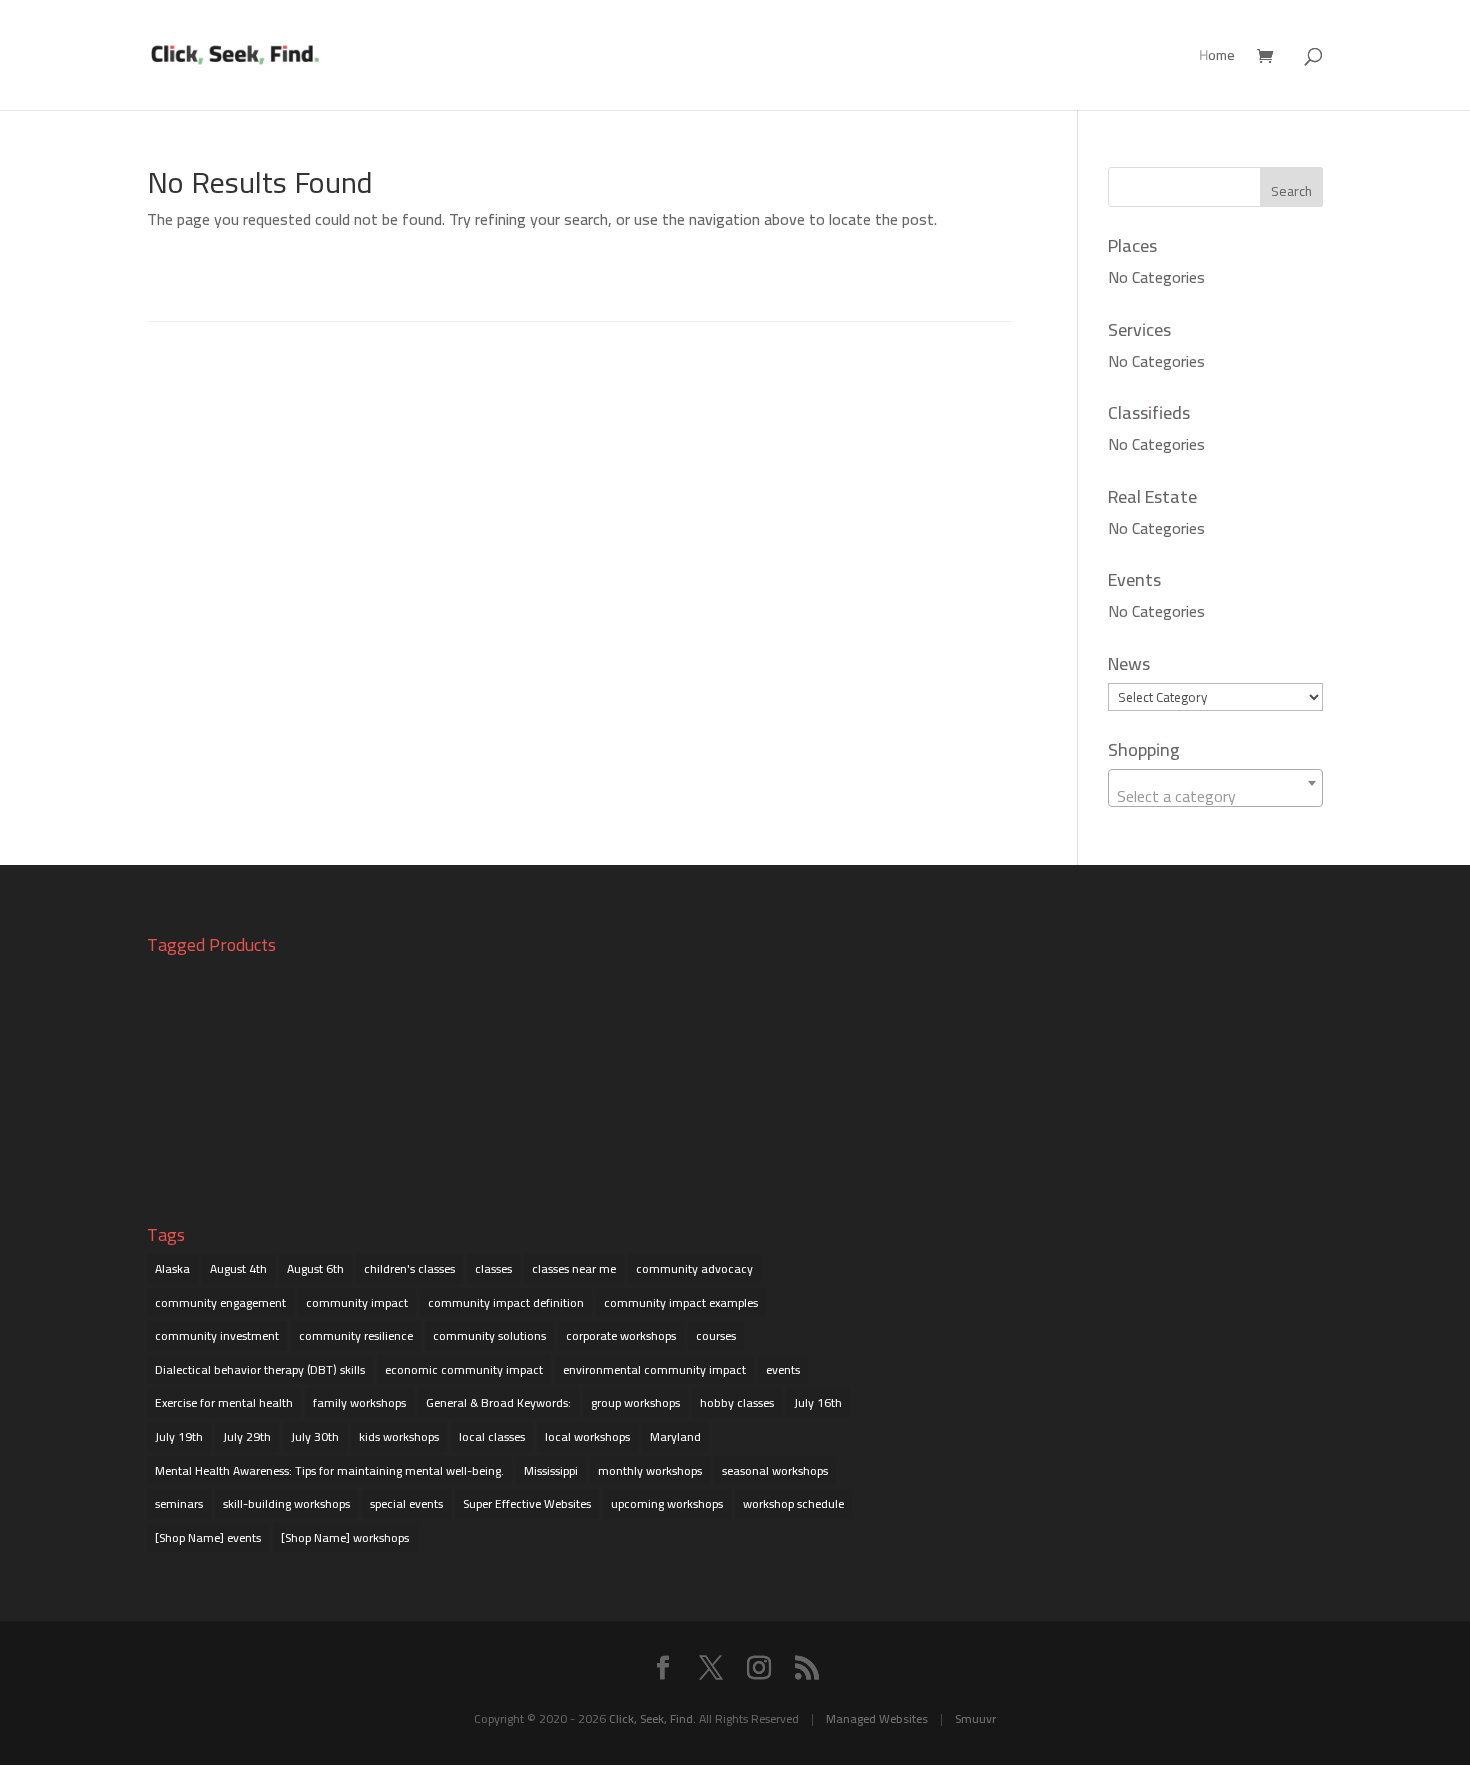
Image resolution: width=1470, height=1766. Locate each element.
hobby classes (737, 1402)
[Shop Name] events (208, 1537)
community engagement (220, 1302)
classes (493, 1268)
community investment (217, 1335)
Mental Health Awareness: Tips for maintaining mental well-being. (329, 1470)
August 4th (238, 1268)
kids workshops (399, 1436)
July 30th (315, 1436)
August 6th (315, 1268)
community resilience (356, 1335)
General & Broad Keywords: (498, 1402)
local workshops (587, 1436)
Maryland (675, 1436)
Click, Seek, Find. (652, 1718)
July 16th (818, 1402)
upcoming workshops (667, 1503)
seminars (179, 1503)
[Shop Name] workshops (345, 1537)
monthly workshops (650, 1470)
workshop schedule (793, 1503)
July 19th (179, 1436)
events (783, 1369)
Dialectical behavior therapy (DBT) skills (260, 1369)
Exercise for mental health (224, 1402)
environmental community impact (654, 1369)
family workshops (359, 1402)
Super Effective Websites (527, 1503)
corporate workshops (621, 1335)
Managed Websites (877, 1718)
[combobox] (1215, 788)
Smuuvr (975, 1718)
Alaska (172, 1268)
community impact (357, 1302)
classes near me (574, 1268)
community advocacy (694, 1268)
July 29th (247, 1436)
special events (406, 1503)
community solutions (489, 1335)
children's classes (409, 1268)
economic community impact (464, 1369)
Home (1217, 58)
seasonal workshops (775, 1470)
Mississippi (551, 1470)
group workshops (635, 1402)
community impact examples (681, 1302)
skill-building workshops (286, 1503)
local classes (492, 1436)
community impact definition (506, 1302)
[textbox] (1215, 796)
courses (716, 1335)
